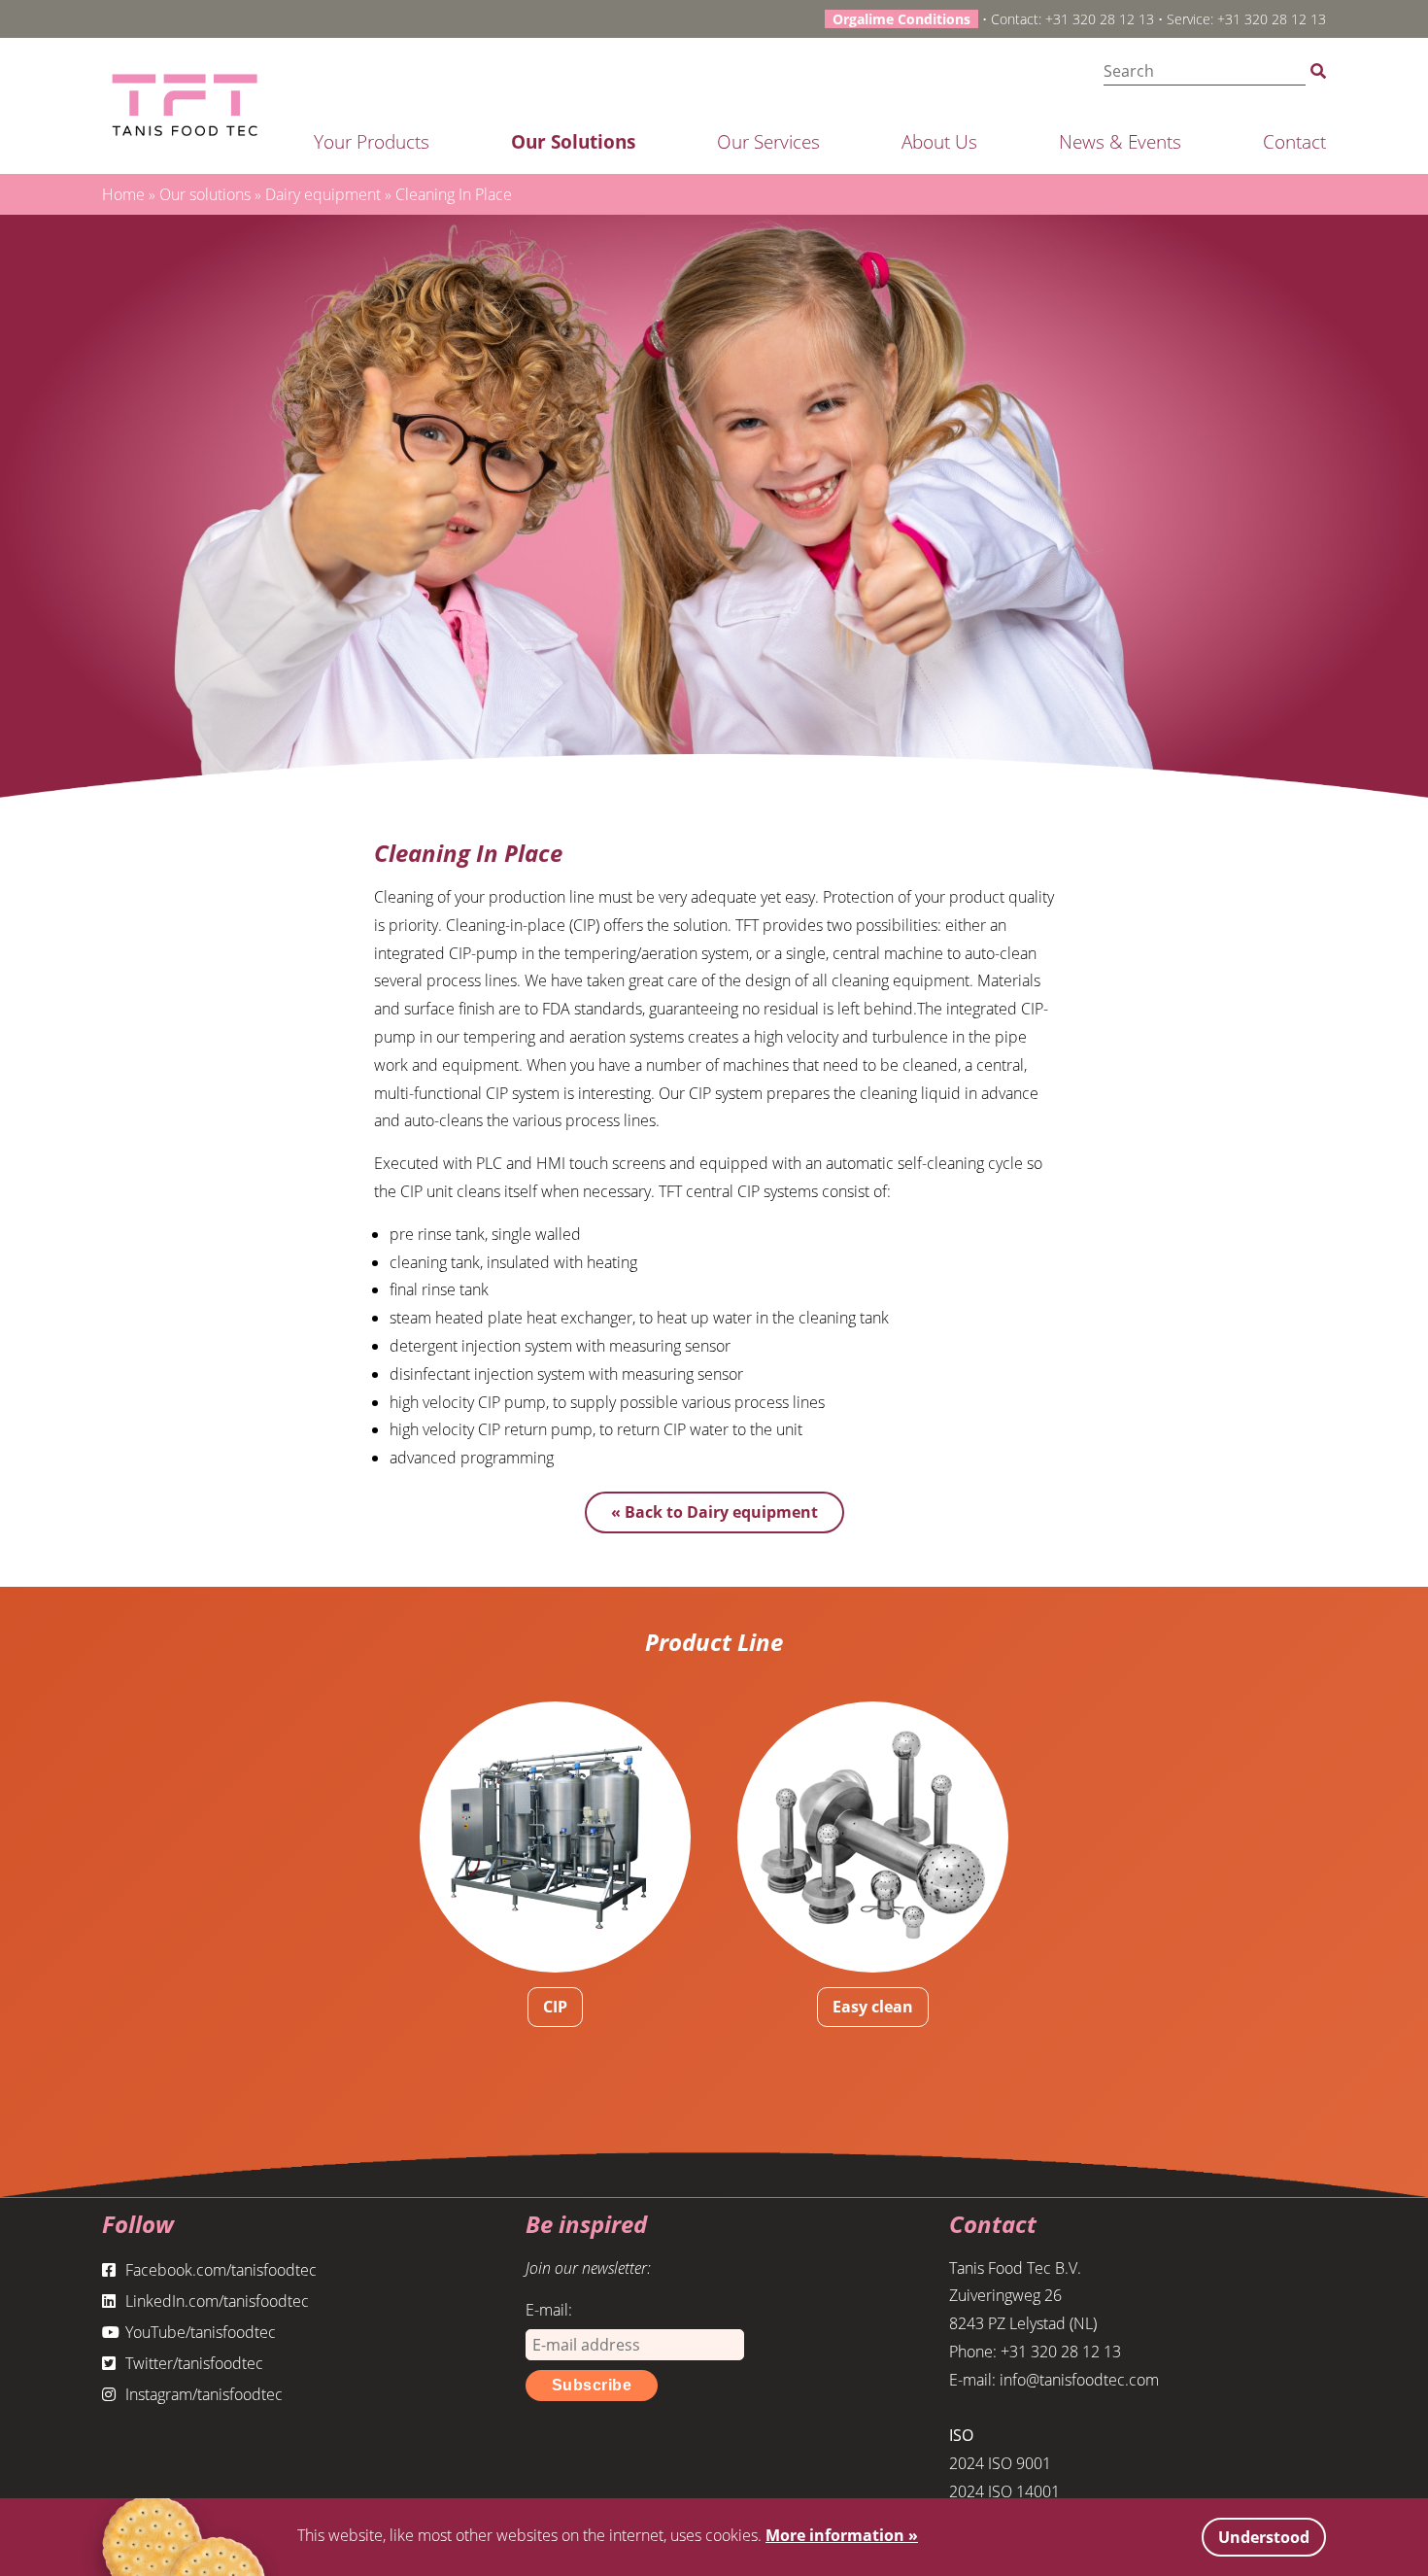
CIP (555, 2007)
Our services (768, 141)
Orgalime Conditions (901, 19)
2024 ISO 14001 (1004, 2491)
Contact (1294, 141)
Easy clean (873, 2007)
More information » (842, 2535)
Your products (372, 141)
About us (939, 141)
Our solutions (573, 141)
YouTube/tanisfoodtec (201, 2332)
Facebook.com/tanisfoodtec (221, 2270)
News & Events (1120, 141)
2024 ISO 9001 (1000, 2463)
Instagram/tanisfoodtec (204, 2394)
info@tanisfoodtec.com (1079, 2380)
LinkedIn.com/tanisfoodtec (217, 2301)
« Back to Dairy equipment (714, 1512)
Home (123, 194)
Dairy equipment (323, 194)
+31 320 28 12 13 (1100, 19)
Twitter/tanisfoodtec (194, 2363)
